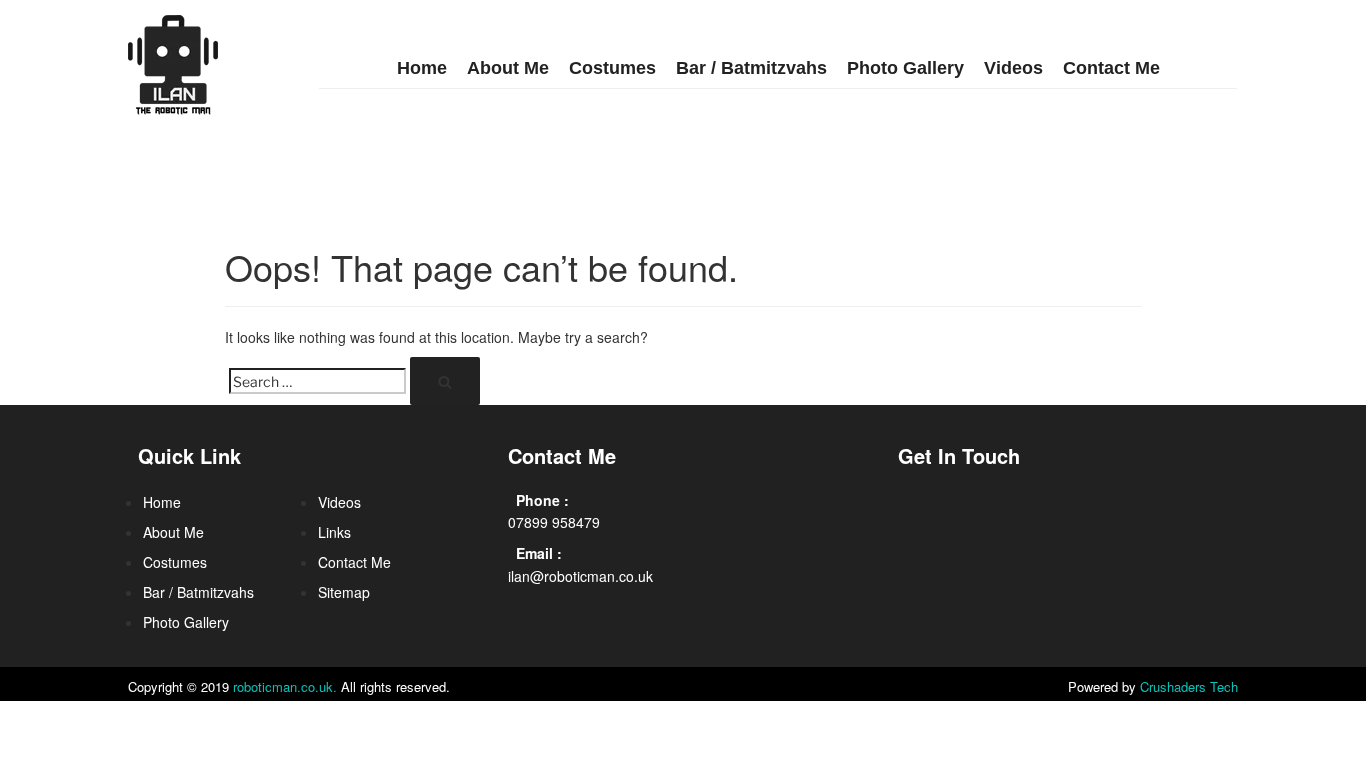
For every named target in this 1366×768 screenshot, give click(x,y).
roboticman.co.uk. (285, 686)
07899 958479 (554, 522)
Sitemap (344, 592)
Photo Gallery (905, 68)
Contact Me (1111, 68)
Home (422, 68)
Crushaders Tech (1189, 686)
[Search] (445, 381)
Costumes (612, 68)
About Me (508, 68)
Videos (1013, 68)
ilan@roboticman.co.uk (580, 576)
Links (334, 532)
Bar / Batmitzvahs (751, 68)
